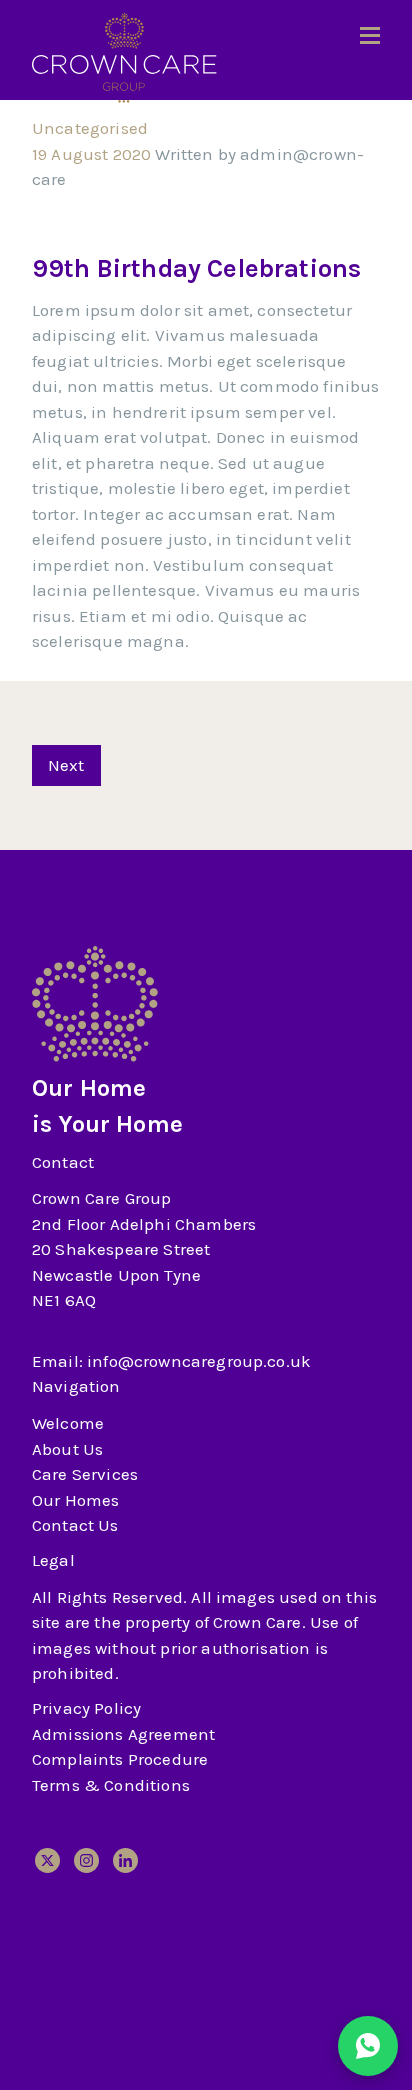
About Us (67, 1449)
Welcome (68, 1423)
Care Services (85, 1474)
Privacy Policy (86, 1708)
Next (66, 765)
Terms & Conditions (111, 1785)
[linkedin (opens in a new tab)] (125, 1860)
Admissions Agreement (123, 1734)
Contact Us (75, 1525)
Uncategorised (90, 128)
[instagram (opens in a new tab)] (86, 1860)
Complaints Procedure (120, 1759)
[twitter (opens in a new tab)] (47, 1860)
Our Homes (75, 1500)
